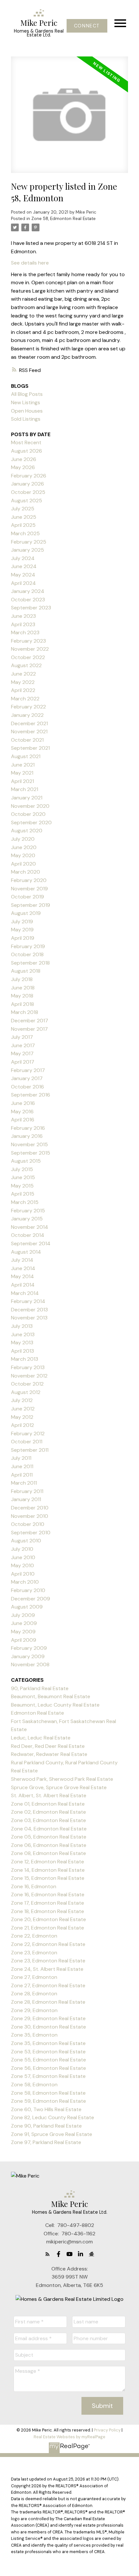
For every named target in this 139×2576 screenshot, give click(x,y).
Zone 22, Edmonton (34, 1936)
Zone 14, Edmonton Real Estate (48, 1870)
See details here (30, 263)
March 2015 (25, 1202)
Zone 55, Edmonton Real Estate (48, 2060)
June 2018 (23, 988)
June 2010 (23, 1557)
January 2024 (28, 591)
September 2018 (30, 963)
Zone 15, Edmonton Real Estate (48, 1878)
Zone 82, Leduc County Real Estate (53, 2117)
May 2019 (22, 930)
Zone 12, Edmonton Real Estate (48, 1862)
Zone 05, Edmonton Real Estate (49, 1837)
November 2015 (29, 1144)
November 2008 (30, 1664)
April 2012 (22, 1425)
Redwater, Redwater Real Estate (49, 1754)
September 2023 (31, 608)
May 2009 (23, 1632)
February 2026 (29, 476)
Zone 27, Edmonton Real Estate (48, 1985)
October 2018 (27, 954)
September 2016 (31, 1095)
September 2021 (30, 748)
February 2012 (28, 1433)
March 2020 (26, 872)
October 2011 (27, 1442)
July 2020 (23, 839)
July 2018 (22, 979)
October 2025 (28, 492)
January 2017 (27, 1078)
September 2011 (30, 1450)
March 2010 (25, 1582)
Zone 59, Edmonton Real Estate (48, 2101)
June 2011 (22, 1466)
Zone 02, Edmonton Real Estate (48, 1812)
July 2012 (22, 1400)
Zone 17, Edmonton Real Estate (48, 1903)
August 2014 (26, 1252)
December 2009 (31, 1599)
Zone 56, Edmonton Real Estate (48, 2068)
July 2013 (22, 1326)
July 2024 (23, 558)
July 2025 (23, 509)
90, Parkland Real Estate (40, 1688)
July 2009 (23, 1615)
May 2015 (22, 1186)
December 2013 (29, 1310)
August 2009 (27, 1607)
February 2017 (28, 1070)
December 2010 (30, 1508)
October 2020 (28, 814)
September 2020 (31, 822)
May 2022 (23, 682)
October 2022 (28, 657)
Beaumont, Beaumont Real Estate (51, 1696)
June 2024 (24, 566)
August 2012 (26, 1392)
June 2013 (23, 1334)
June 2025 (24, 517)
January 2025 (27, 550)
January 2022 (27, 715)
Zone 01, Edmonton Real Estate (48, 1804)
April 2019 (23, 938)
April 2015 (23, 1194)
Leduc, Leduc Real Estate (41, 1738)
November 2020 (30, 806)
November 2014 (30, 1227)
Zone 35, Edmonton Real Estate (48, 2043)
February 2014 (28, 1301)
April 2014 (23, 1285)
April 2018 (22, 1004)
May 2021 (22, 773)
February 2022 (28, 707)
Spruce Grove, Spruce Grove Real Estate (59, 1787)
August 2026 (27, 451)
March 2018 (25, 1012)
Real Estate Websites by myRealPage (69, 2437)
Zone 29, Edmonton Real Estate (48, 2018)
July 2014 (22, 1260)
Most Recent (26, 442)
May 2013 (22, 1343)
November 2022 (30, 649)
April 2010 (23, 1574)
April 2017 (23, 1062)
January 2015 (27, 1219)
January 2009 (28, 1656)
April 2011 (22, 1475)
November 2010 (30, 1516)
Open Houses (27, 411)
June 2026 (24, 459)
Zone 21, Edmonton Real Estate (48, 1928)
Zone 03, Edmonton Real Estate (48, 1820)
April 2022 (23, 690)
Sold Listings (26, 419)
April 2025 (23, 525)
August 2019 (26, 913)
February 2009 (29, 1648)
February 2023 (28, 641)
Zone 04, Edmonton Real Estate (49, 1829)
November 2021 (29, 732)
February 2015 (28, 1211)
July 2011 (21, 1458)
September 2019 (31, 905)
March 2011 (24, 1483)
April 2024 (23, 583)
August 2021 (26, 756)
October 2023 (28, 600)
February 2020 (29, 880)
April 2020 (23, 864)
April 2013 (22, 1351)
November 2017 (29, 1029)
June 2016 (23, 1103)
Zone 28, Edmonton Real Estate (48, 2002)
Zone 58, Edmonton (34, 2085)
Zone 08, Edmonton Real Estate (48, 1853)
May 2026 (23, 467)
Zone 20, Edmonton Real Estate (48, 1919)
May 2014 (22, 1276)
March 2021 (25, 789)
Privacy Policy (107, 2430)
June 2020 (24, 847)
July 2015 (22, 1169)
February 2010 (28, 1590)
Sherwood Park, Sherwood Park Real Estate (62, 1779)
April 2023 (23, 624)
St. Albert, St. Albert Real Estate (49, 1795)
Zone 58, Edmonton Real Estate (64, 219)
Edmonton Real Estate (37, 1713)
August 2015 (26, 1161)
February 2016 (28, 1128)
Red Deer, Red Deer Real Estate (48, 1746)
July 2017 (22, 1037)
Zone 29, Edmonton (34, 2010)
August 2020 (27, 831)
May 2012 (22, 1417)
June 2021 (23, 765)
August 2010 (26, 1541)
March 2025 (25, 533)
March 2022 (25, 699)
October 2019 (27, 897)
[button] (87, 26)
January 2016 (27, 1136)
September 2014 (31, 1243)
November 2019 (29, 889)
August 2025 (27, 501)
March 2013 (25, 1359)
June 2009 (24, 1623)
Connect (87, 26)
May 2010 (22, 1565)
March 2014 (25, 1293)
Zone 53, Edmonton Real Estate (48, 2052)
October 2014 (28, 1235)
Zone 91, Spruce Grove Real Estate (52, 2134)
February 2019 (28, 946)
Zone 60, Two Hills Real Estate (46, 2109)
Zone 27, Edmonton (34, 1977)
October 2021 (27, 740)
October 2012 (27, 1384)
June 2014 (23, 1268)
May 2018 (22, 996)
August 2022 (26, 665)
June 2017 (23, 1045)
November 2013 (29, 1318)
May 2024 (23, 575)
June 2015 (23, 1177)
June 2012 (23, 1409)
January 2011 (26, 1499)
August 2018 (26, 971)
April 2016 (23, 1120)
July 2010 (22, 1549)
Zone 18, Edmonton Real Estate (48, 1911)
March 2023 (25, 632)
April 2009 (24, 1640)
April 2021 (22, 781)
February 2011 (27, 1491)
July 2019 (22, 922)
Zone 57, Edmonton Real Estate (48, 2076)
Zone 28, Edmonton (34, 1994)
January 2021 (27, 798)
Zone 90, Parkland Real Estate (46, 2126)
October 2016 (27, 1087)
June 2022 (23, 674)
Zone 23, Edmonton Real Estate (48, 1961)
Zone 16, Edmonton (34, 1886)
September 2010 (31, 1533)
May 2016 (22, 1112)
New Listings (26, 402)
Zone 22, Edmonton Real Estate (48, 1944)
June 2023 (23, 616)
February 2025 (29, 542)
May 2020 (23, 855)
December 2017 (30, 1021)
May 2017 (22, 1053)
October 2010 (28, 1524)
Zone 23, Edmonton (34, 1953)
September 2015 (31, 1153)
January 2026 (27, 484)
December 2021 (29, 723)
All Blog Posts (27, 394)
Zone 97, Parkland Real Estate (46, 2142)
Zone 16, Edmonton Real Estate (48, 1894)
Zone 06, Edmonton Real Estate (49, 1845)
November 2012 (29, 1376)
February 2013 (28, 1367)
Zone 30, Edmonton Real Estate (48, 2027)
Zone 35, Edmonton (34, 2035)
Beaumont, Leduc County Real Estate (55, 1705)
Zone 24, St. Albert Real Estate (47, 1969)
